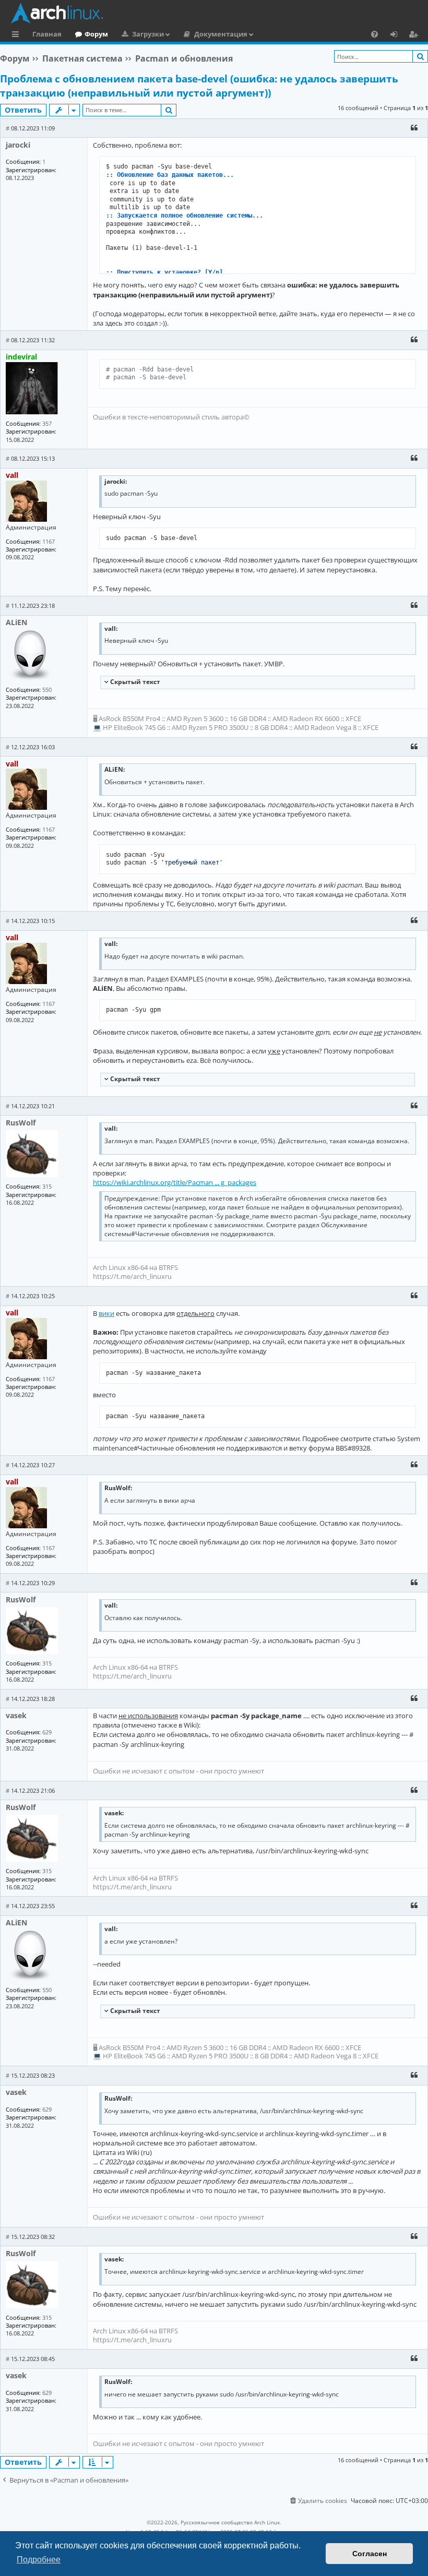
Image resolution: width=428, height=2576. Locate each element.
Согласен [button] (370, 2554)
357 (47, 423)
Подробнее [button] (39, 2560)
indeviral (21, 357)
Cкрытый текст (134, 682)
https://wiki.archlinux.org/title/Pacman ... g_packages (175, 1182)
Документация (221, 34)
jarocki (18, 145)
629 (47, 1732)
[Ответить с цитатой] (414, 128)
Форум (96, 34)
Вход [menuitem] (397, 35)
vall (12, 475)
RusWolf (21, 1123)
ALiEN (16, 622)
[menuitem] (374, 34)
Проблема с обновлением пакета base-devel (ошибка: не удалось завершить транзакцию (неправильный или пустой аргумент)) (199, 86)
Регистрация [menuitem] (415, 35)
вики (106, 1313)
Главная (47, 34)
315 (47, 1186)
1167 (49, 541)
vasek (16, 1715)
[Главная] (217, 13)
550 (47, 690)
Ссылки (17, 35)
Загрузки (148, 34)
